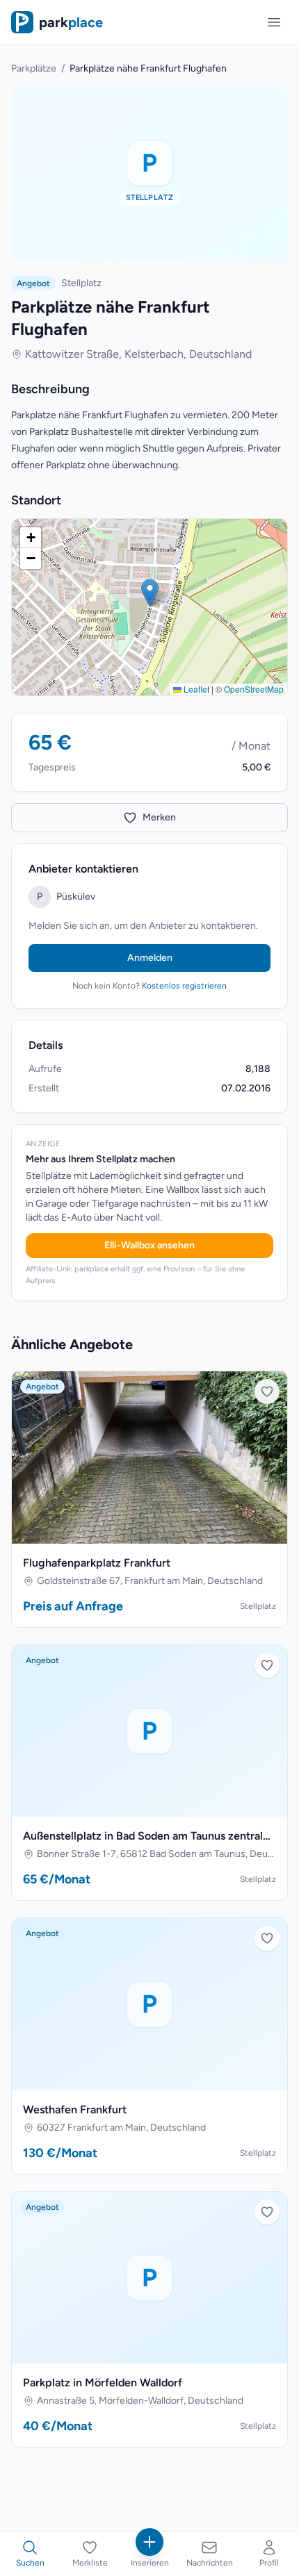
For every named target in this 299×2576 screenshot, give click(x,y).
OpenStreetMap (254, 689)
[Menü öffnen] (274, 22)
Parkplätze (34, 68)
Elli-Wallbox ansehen (149, 1245)
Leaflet (195, 689)
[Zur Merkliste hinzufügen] (267, 1392)
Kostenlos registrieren (184, 986)
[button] (150, 593)
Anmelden (150, 958)
